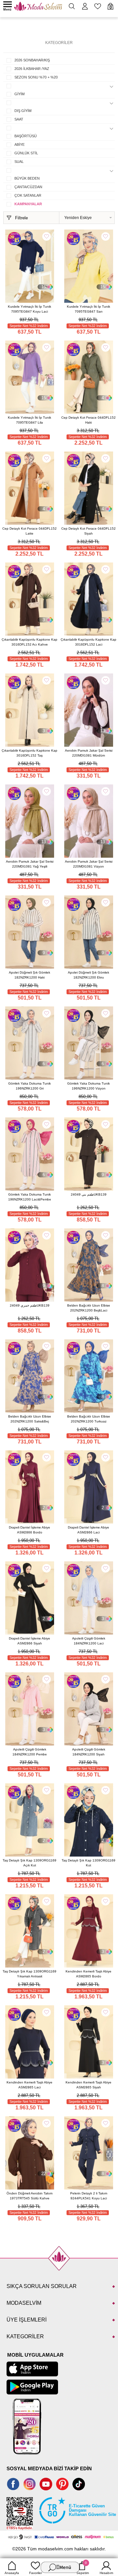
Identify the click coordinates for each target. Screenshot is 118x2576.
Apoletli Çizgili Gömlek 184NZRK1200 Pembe (30, 1752)
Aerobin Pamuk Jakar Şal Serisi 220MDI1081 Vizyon (89, 864)
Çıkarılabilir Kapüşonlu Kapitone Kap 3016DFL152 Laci (88, 642)
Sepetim (83, 2568)
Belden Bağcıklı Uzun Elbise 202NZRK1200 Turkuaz (89, 1419)
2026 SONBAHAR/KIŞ (32, 60)
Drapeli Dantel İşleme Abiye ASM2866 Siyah (29, 1641)
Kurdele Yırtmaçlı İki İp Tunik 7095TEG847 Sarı (88, 309)
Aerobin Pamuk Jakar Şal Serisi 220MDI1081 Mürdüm (89, 753)
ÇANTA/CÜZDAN (28, 187)
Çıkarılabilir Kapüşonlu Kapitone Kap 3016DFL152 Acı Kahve (29, 642)
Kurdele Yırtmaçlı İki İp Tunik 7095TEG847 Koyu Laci (29, 309)
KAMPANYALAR (28, 204)
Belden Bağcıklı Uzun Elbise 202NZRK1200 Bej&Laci (89, 1308)
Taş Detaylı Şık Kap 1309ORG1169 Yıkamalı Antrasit (29, 1974)
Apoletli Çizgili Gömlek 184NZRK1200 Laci (89, 1641)
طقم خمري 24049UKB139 (30, 1305)
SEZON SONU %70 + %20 (36, 77)
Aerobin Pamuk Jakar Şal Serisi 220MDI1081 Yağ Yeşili (30, 864)
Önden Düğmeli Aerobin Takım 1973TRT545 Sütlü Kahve (29, 2196)
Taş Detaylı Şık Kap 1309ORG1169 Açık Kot (29, 1863)
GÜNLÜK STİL (26, 153)
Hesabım (106, 2573)
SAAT (19, 119)
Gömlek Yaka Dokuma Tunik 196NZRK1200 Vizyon (88, 1086)
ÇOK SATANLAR (28, 195)
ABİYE (20, 144)
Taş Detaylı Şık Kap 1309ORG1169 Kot (88, 1863)
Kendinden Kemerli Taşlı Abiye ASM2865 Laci (29, 2085)
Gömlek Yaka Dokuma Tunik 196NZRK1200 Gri (29, 1086)
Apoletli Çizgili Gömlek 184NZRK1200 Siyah (89, 1752)
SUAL (19, 162)
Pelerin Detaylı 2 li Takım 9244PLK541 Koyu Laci (89, 2196)
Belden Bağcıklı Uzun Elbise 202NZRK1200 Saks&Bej (30, 1419)
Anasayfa (12, 2573)
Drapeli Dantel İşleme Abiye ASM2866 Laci (88, 1530)
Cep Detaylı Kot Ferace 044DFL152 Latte (29, 531)
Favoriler (36, 2573)
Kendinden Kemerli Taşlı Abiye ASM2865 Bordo (88, 1974)
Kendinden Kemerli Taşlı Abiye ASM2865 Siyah (88, 2085)
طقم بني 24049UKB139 (89, 1194)
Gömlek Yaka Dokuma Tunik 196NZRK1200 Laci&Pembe (30, 1197)
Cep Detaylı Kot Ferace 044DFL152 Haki (88, 420)
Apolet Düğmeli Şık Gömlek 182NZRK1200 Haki (29, 975)
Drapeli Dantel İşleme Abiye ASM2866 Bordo (29, 1530)
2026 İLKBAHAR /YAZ (32, 69)
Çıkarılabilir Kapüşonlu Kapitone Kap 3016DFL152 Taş (29, 753)
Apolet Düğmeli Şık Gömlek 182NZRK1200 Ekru (88, 975)
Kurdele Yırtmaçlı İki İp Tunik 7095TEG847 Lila (29, 420)
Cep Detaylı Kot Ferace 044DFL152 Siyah (88, 531)
